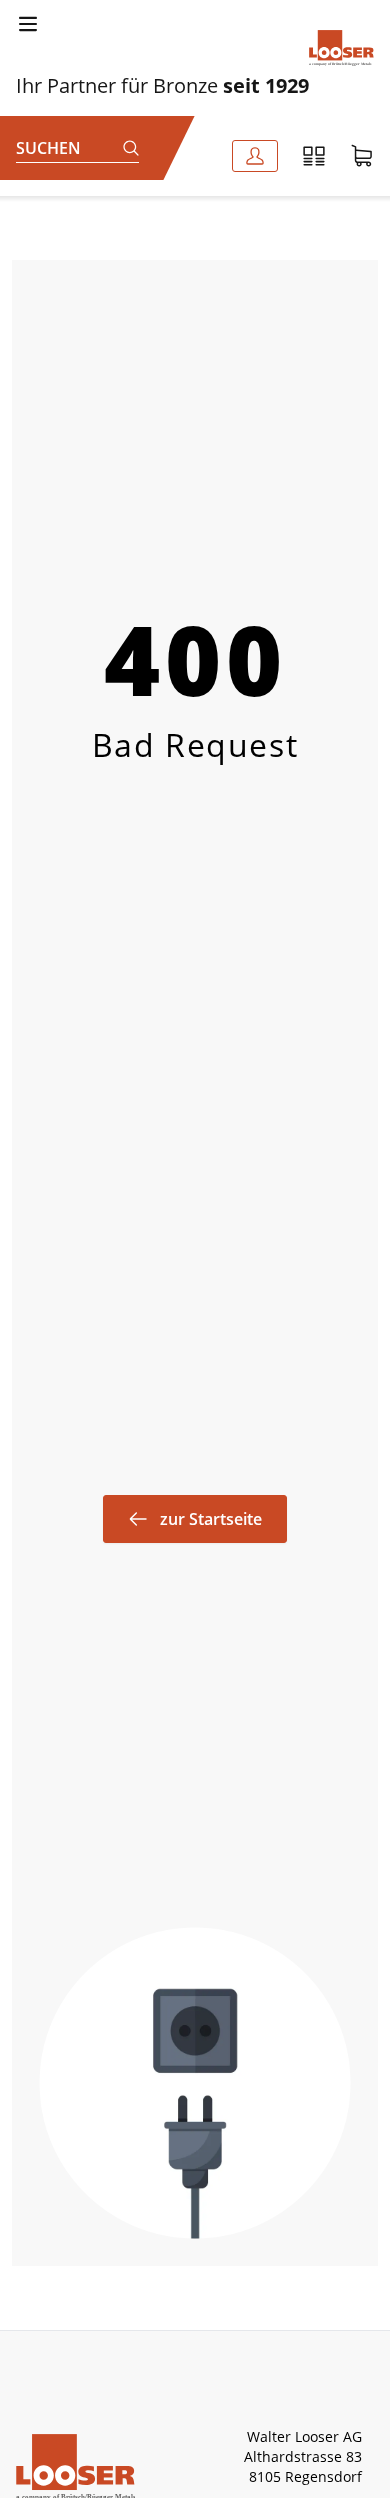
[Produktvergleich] (314, 156)
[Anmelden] (255, 156)
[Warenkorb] (362, 156)
